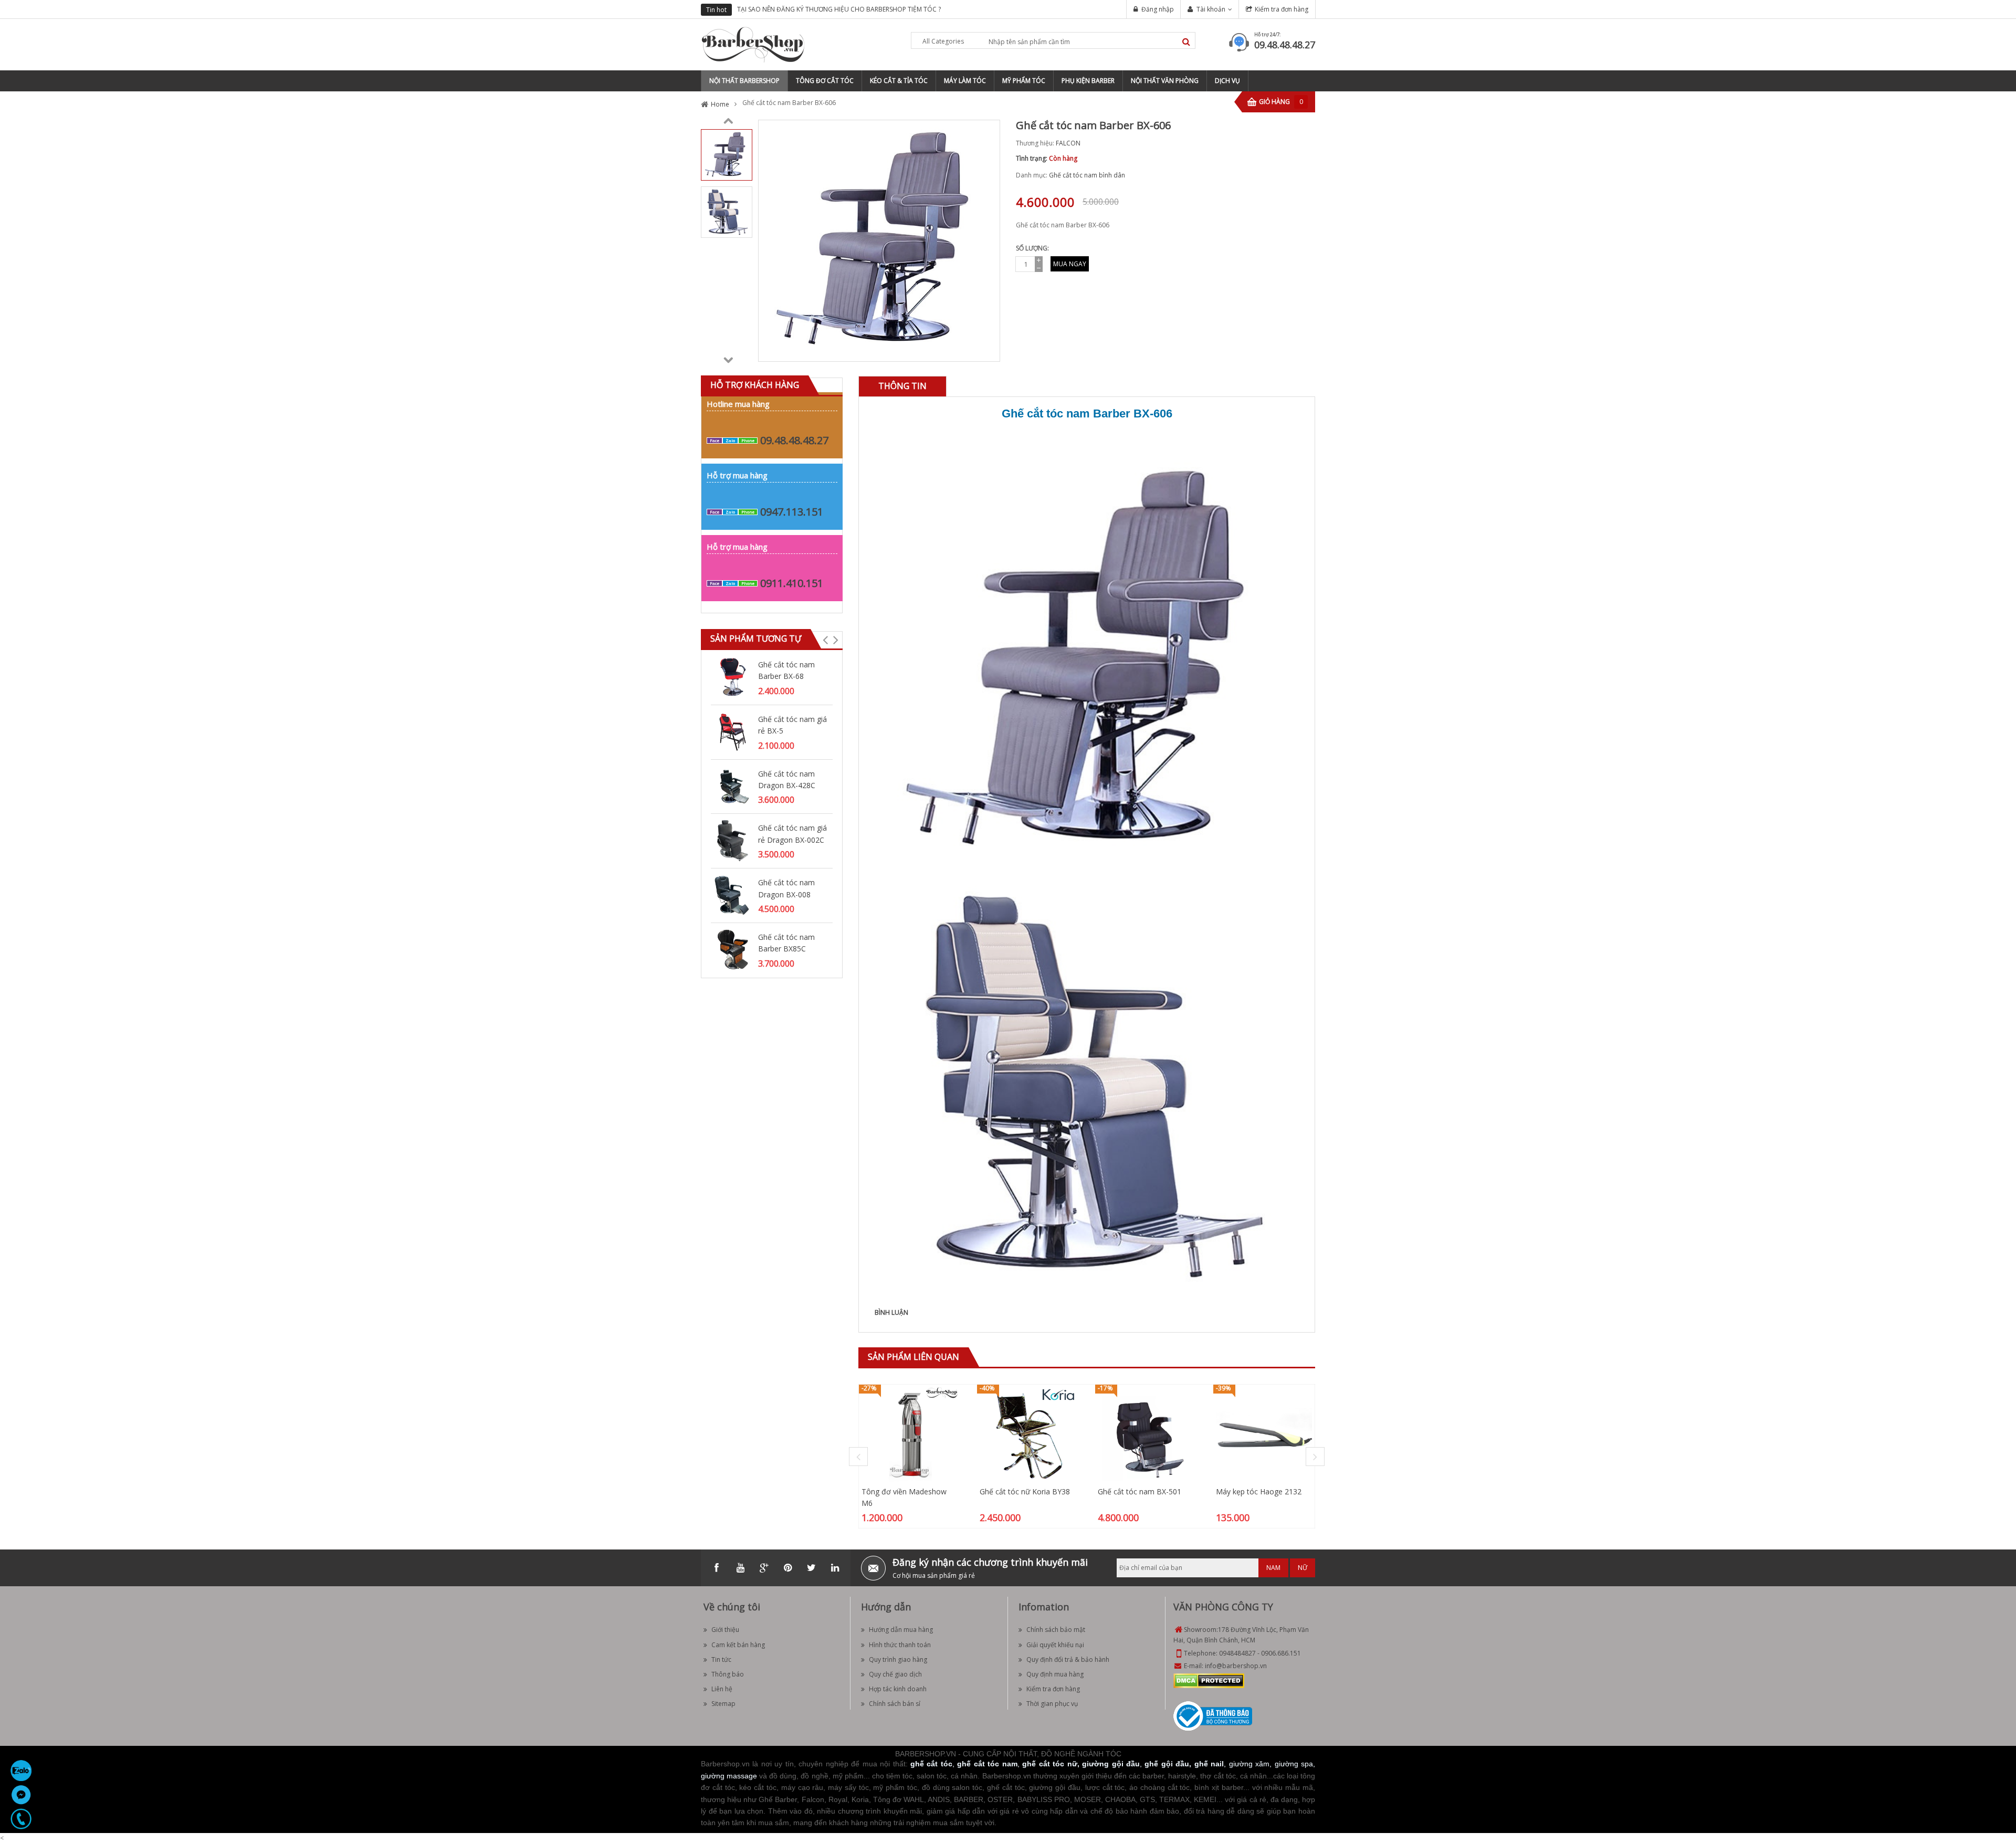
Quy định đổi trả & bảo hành (1068, 1659)
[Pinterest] (787, 1568)
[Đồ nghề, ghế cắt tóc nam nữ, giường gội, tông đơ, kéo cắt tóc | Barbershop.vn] (753, 44)
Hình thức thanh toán (900, 1645)
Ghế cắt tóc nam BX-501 (1140, 1491)
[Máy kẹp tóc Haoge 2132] (1264, 1434)
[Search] (1186, 42)
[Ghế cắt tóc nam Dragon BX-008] (732, 894)
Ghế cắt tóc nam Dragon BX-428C (787, 779)
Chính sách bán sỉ (895, 1704)
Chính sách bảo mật (1056, 1630)
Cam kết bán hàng (738, 1645)
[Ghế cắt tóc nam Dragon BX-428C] (732, 786)
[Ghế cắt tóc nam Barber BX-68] (732, 677)
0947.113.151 (792, 512)
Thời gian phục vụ (1052, 1704)
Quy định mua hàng (1055, 1674)
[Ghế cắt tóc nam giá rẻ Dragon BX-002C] (732, 840)
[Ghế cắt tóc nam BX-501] (1146, 1434)
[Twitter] (811, 1568)
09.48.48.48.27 (1285, 45)
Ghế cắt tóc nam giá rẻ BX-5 (792, 725)
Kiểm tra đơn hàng (1282, 9)
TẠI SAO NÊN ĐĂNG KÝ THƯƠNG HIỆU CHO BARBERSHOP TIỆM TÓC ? (839, 9)
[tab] (902, 386)
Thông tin (902, 386)
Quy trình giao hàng (898, 1659)
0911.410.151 (792, 583)
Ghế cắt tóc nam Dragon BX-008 (786, 888)
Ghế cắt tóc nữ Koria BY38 (1025, 1491)
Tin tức (721, 1659)
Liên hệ (722, 1689)
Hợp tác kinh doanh (898, 1689)
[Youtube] (740, 1568)
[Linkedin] (835, 1568)
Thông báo (728, 1674)
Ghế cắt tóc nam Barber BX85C (786, 943)
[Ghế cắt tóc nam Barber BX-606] (727, 154)
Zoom (988, 350)
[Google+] (764, 1568)
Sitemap (723, 1704)
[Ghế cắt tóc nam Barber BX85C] (732, 949)
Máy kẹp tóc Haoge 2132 (1259, 1491)
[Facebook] (717, 1568)
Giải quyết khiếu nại (1055, 1645)
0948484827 (1237, 1653)
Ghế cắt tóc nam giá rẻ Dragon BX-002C (792, 834)
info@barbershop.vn (1236, 1666)
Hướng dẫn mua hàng (901, 1630)
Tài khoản (1211, 9)
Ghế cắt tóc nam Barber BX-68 (786, 670)
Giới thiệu (725, 1630)
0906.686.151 (1281, 1653)
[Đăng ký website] (1213, 1716)
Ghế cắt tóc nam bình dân (1087, 175)
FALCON (1068, 143)
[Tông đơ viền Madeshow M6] (910, 1434)
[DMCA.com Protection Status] (1209, 1680)
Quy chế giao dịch (895, 1674)
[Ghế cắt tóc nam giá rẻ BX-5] (732, 731)
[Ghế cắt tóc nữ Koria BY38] (1028, 1434)
